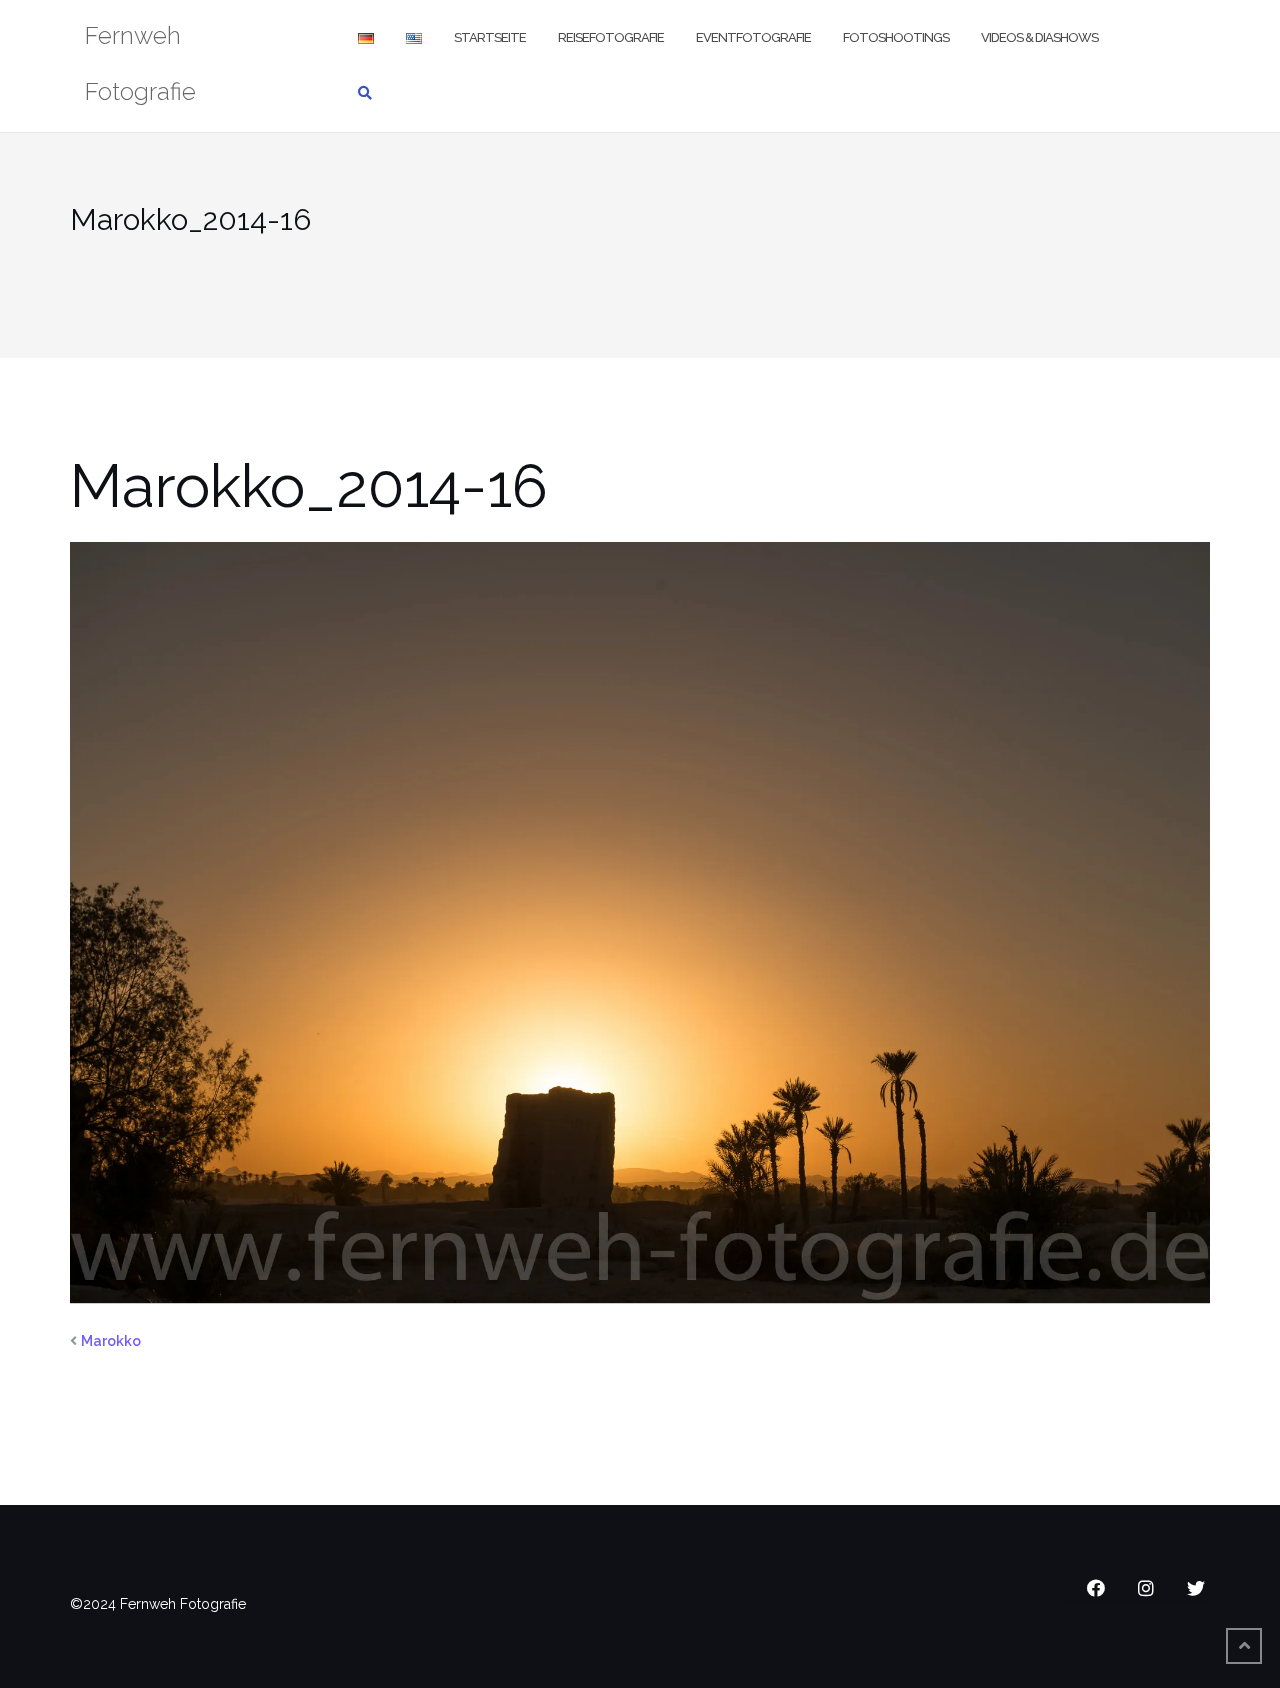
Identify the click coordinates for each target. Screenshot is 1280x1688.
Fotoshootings (896, 37)
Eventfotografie (753, 37)
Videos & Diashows (1039, 37)
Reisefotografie (611, 37)
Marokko (111, 1341)
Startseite (490, 37)
